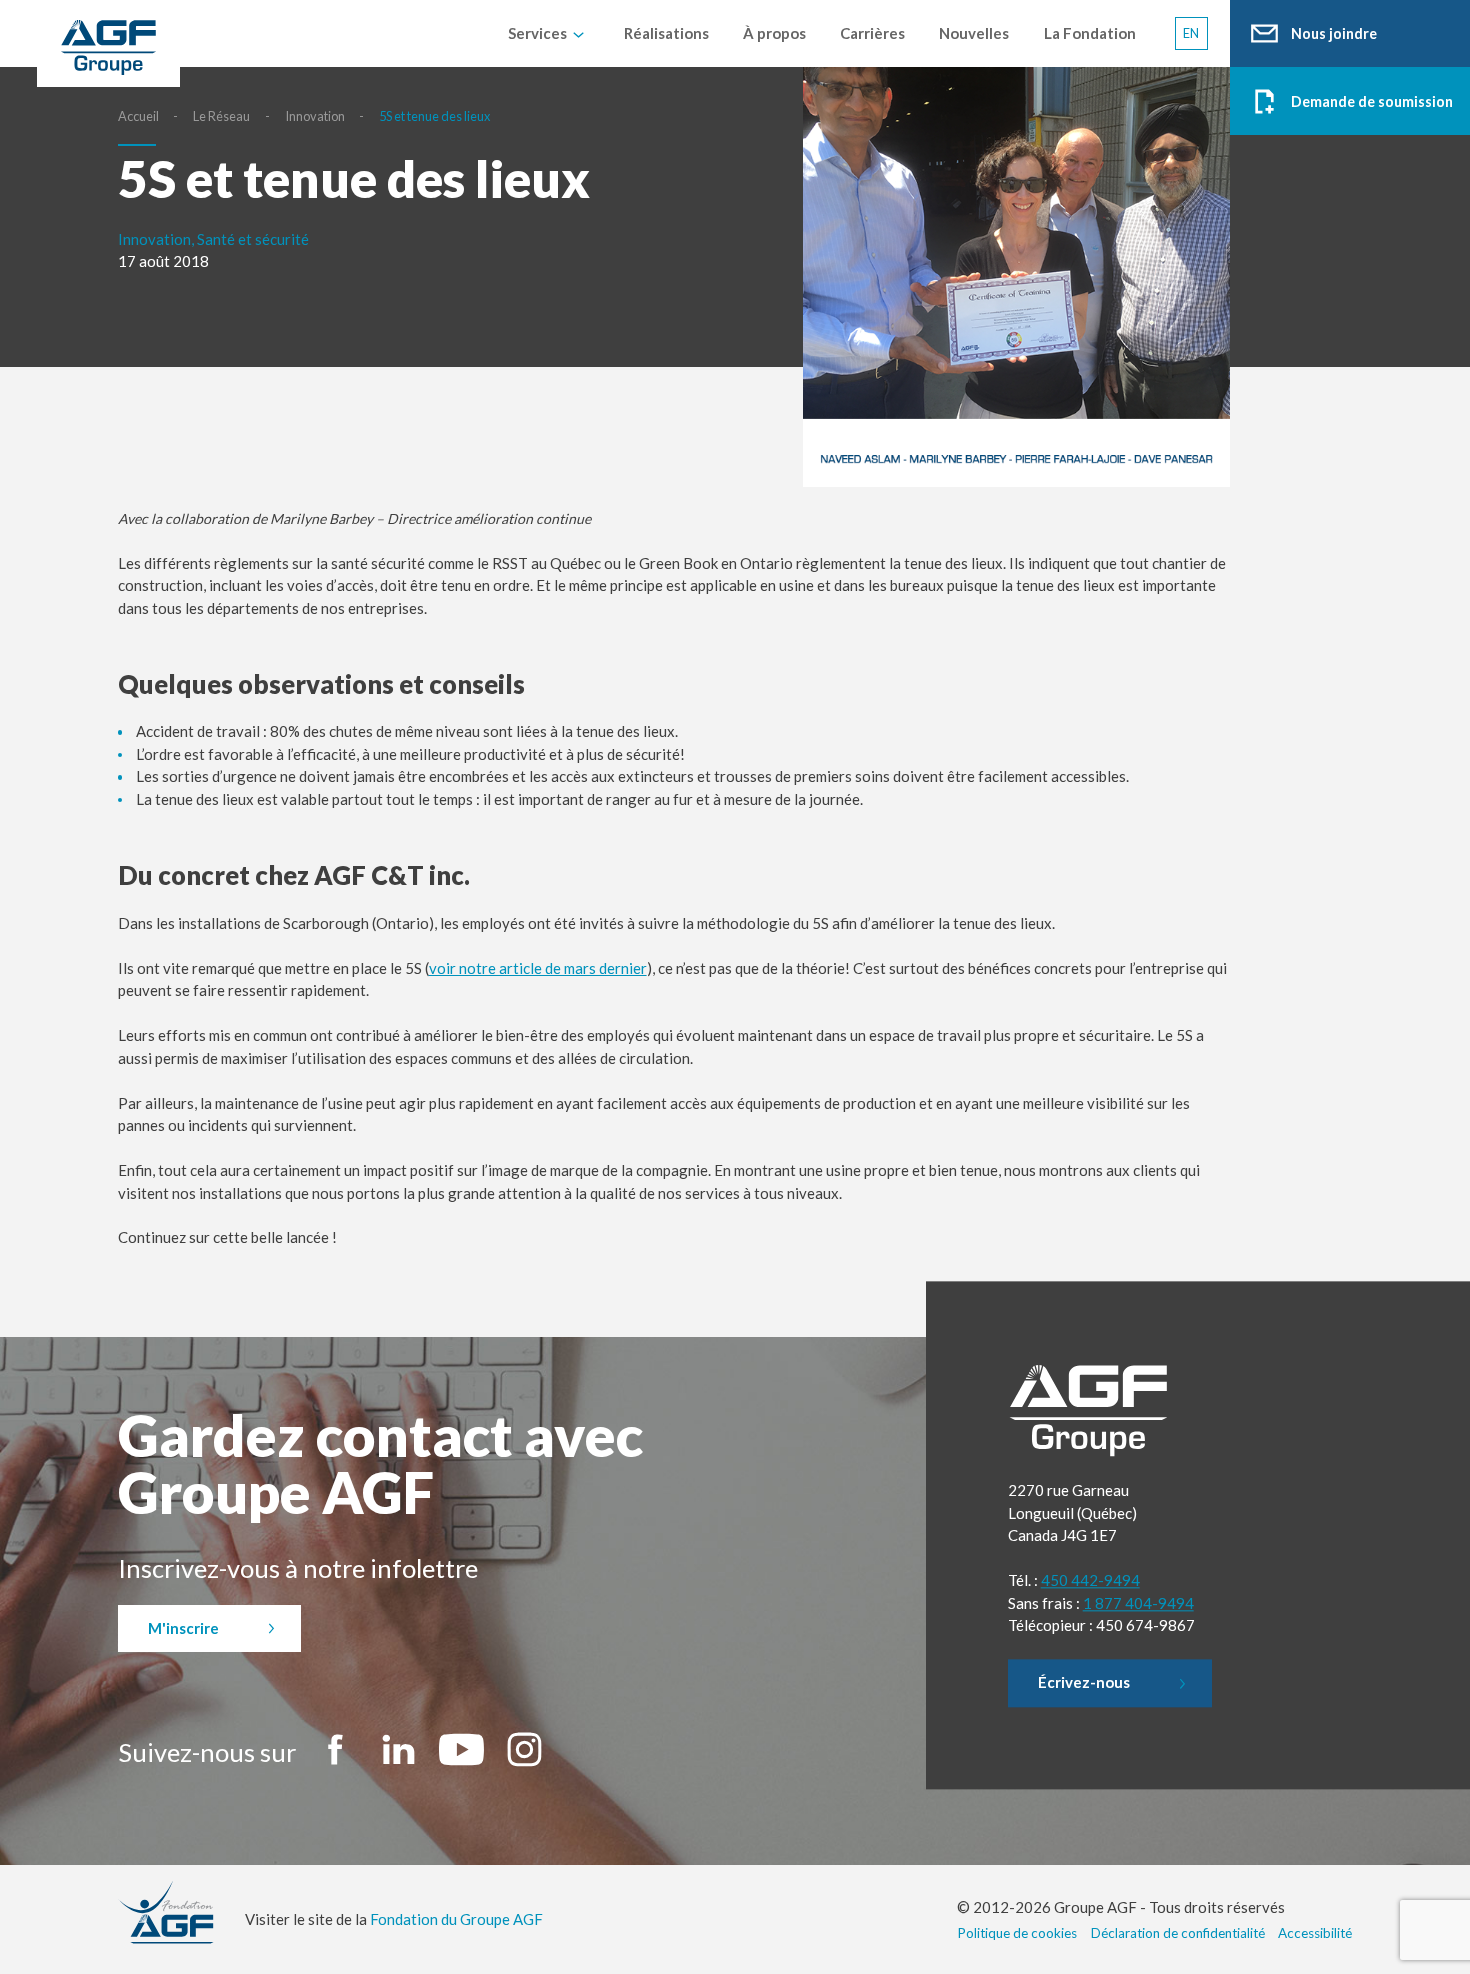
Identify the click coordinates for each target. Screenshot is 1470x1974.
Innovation (315, 116)
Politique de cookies (1017, 1933)
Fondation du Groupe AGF (456, 1919)
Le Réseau (221, 116)
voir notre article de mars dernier (538, 968)
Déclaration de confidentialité (1178, 1933)
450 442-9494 (1090, 1581)
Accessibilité (1315, 1933)
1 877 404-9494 (1138, 1603)
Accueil (138, 116)
